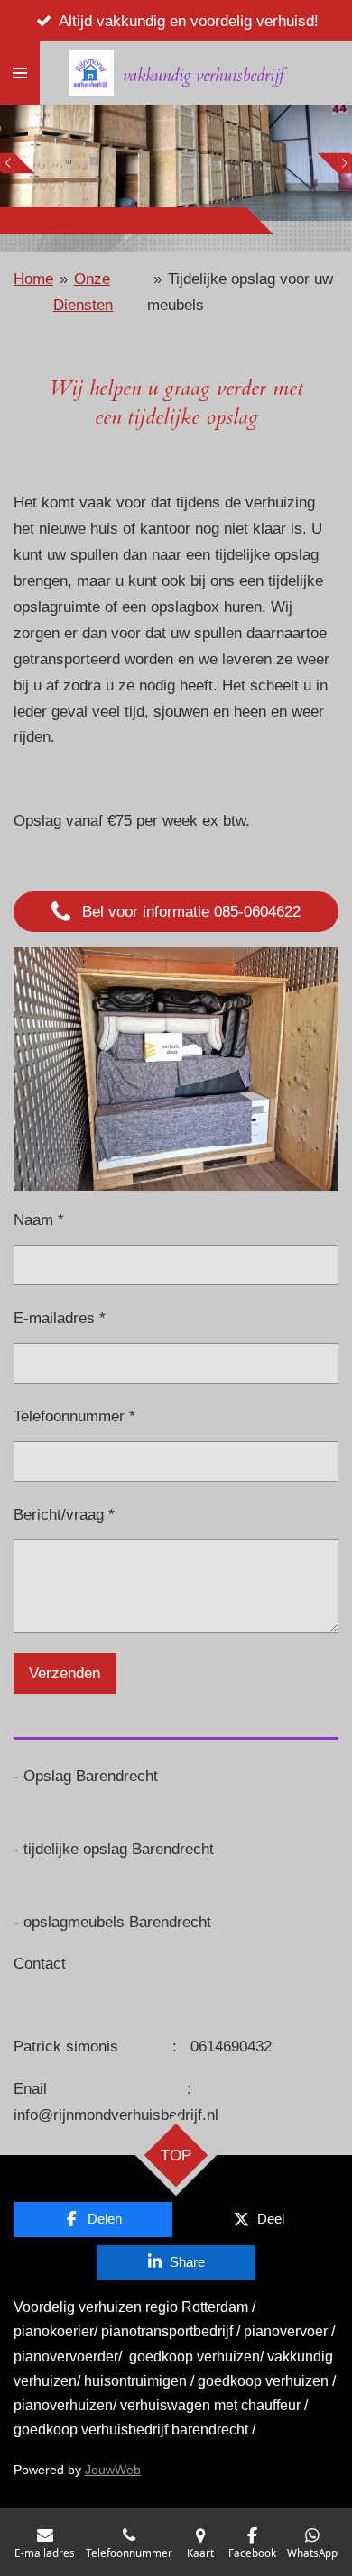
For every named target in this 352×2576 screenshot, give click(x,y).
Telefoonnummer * (74, 1416)
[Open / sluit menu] (20, 73)
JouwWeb (113, 2470)
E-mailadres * (60, 1318)
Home (33, 279)
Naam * (39, 1219)
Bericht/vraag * (64, 1514)
